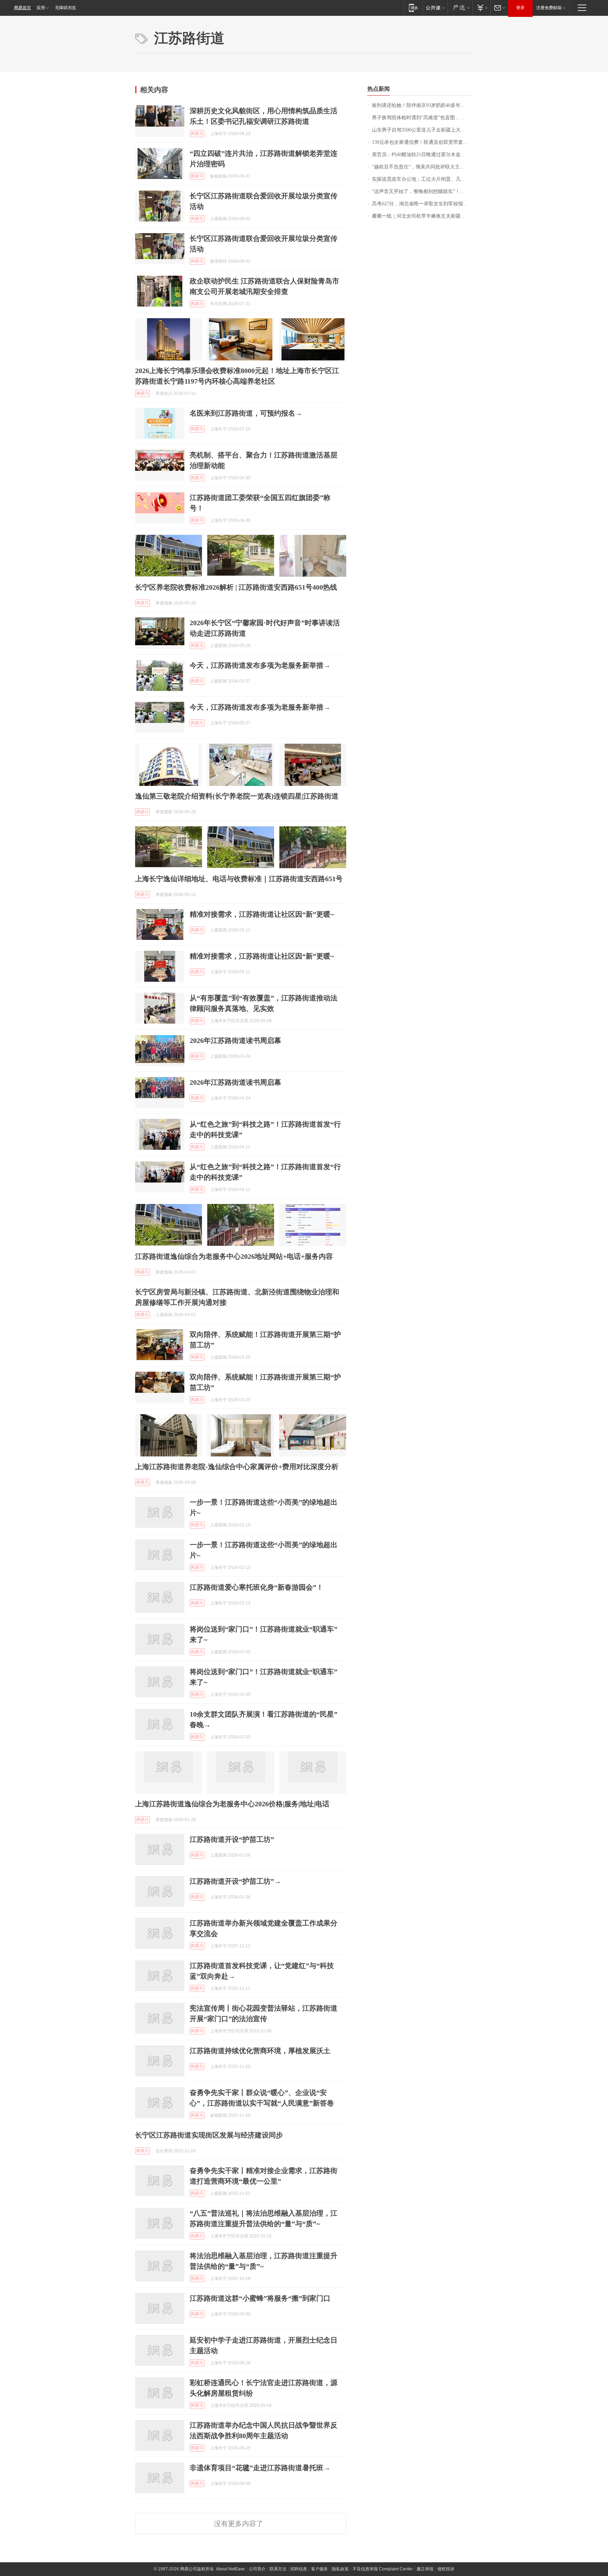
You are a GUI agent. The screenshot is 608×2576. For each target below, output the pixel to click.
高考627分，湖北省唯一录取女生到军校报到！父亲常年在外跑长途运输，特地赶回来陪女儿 (422, 204)
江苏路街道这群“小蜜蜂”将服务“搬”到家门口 (260, 2298)
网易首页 (23, 8)
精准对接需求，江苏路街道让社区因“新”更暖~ (262, 914)
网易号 (197, 134)
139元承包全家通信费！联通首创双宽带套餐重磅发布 (422, 142)
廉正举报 (425, 2569)
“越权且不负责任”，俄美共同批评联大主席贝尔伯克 (422, 167)
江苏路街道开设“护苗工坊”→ (235, 1881)
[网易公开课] (435, 8)
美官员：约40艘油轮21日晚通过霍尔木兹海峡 (421, 155)
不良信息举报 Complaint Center (383, 2569)
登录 (520, 8)
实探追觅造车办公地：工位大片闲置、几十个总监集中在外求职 (422, 179)
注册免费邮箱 (549, 8)
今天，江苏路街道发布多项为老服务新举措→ (260, 665)
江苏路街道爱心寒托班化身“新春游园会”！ (256, 1587)
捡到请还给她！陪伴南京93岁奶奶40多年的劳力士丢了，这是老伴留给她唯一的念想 (422, 105)
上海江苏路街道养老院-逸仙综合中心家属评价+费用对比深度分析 (237, 1467)
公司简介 (257, 2569)
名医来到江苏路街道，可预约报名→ (246, 413)
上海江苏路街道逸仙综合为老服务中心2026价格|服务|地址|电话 (232, 1804)
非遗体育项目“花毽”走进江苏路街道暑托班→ (260, 2468)
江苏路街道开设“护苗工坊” (232, 1839)
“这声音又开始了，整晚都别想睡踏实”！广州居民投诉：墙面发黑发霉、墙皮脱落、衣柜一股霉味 (422, 191)
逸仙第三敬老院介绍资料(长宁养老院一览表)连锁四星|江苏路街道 (237, 796)
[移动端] (413, 8)
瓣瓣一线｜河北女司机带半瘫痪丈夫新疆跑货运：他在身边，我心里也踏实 (422, 216)
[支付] (482, 8)
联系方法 (278, 2569)
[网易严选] (460, 8)
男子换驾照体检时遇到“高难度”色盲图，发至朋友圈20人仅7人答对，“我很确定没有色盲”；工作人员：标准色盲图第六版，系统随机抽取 (422, 118)
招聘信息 (299, 2569)
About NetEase (230, 2569)
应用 (41, 8)
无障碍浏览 (65, 8)
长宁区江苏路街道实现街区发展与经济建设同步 (209, 2135)
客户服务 (319, 2569)
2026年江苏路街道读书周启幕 (235, 1040)
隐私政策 (340, 2569)
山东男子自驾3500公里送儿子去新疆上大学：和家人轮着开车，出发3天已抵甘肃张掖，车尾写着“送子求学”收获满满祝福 (422, 130)
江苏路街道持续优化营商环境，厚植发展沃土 (260, 2051)
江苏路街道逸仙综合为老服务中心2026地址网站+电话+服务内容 (234, 1256)
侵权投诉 (446, 2569)
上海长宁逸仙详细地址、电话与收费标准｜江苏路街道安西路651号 (239, 879)
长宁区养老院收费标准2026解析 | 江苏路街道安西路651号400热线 (236, 587)
